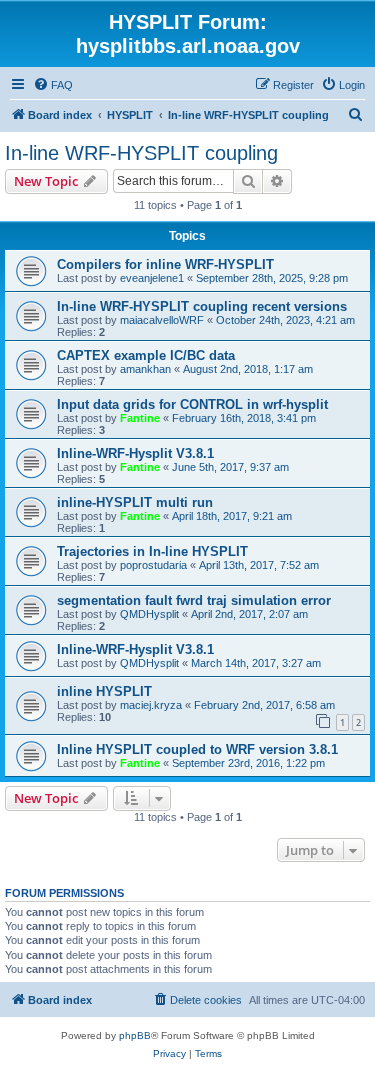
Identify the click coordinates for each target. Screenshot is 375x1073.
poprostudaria (153, 565)
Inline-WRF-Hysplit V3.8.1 (135, 453)
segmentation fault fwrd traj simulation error (194, 600)
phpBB (135, 1035)
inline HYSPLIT (104, 691)
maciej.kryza (151, 705)
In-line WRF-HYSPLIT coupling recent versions (202, 306)
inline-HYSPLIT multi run (135, 502)
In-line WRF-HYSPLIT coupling (141, 153)
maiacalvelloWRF (162, 320)
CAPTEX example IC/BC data (146, 355)
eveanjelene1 (152, 278)
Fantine (140, 418)
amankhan (145, 369)
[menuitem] (53, 85)
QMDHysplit (149, 614)
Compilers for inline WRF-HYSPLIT (165, 264)
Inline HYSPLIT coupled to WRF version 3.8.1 (197, 749)
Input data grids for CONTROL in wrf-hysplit (192, 404)
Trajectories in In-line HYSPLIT (152, 551)
